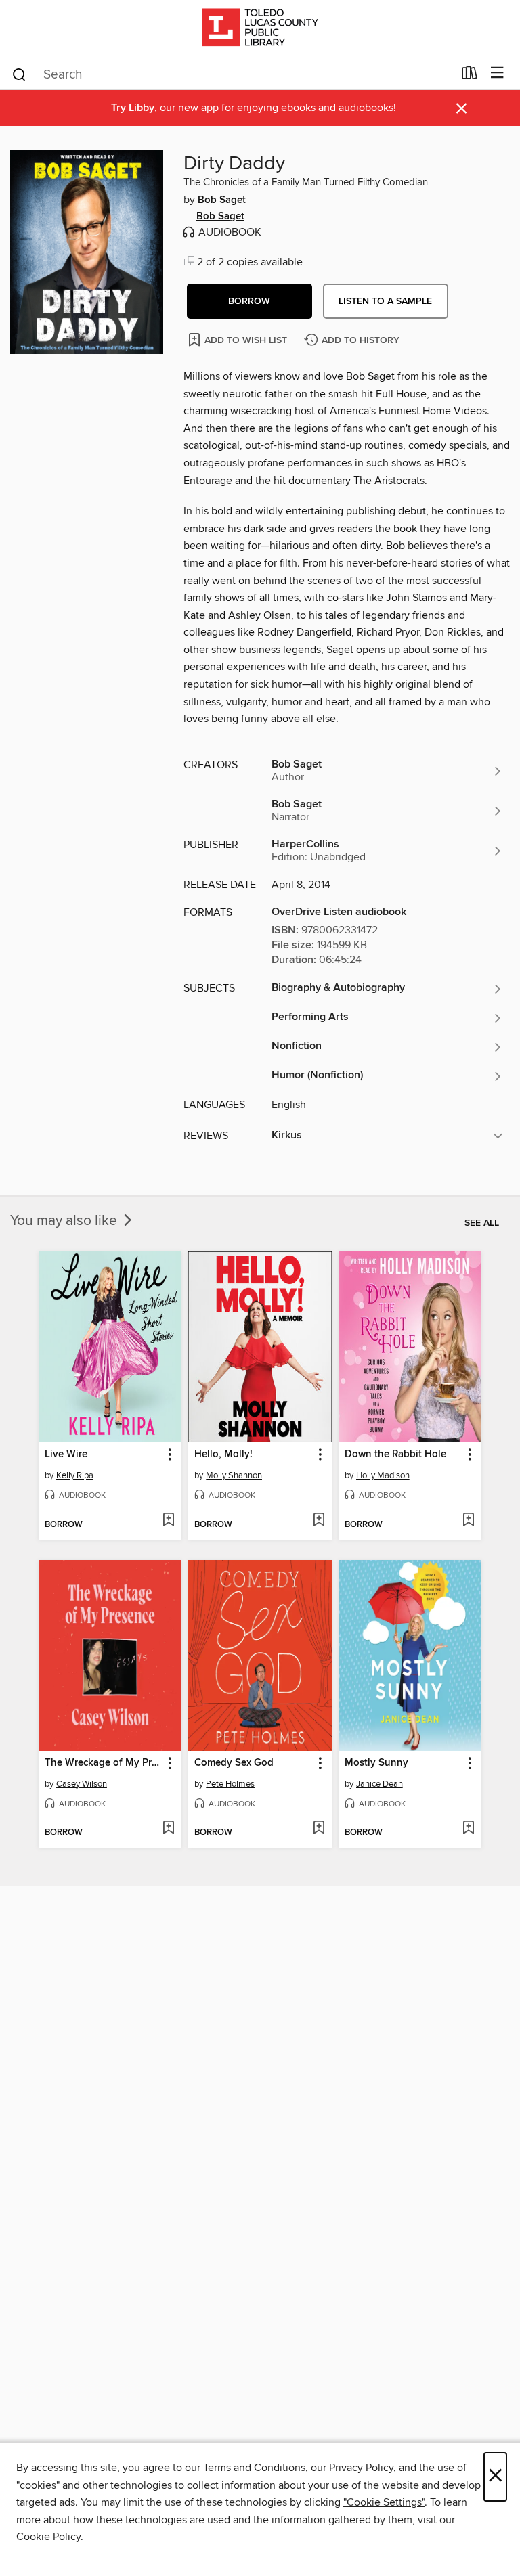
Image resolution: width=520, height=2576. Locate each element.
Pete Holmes (230, 1784)
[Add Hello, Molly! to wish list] (319, 1521)
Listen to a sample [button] (385, 301)
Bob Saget (222, 200)
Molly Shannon (234, 1475)
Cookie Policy (48, 2537)
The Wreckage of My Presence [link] (104, 1763)
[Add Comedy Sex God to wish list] (319, 1829)
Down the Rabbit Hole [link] (395, 1454)
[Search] (19, 74)
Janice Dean (380, 1784)
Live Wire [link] (66, 1454)
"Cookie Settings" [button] (384, 2502)
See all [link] (482, 1223)
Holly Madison (383, 1475)
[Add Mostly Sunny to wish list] (468, 1829)
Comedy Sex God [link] (234, 1763)
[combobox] (232, 74)
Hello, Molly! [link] (223, 1454)
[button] (250, 301)
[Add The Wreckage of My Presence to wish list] (168, 1829)
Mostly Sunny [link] (376, 1763)
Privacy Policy (361, 2468)
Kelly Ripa (75, 1475)
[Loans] (470, 76)
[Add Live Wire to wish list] (168, 1521)
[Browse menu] (497, 73)
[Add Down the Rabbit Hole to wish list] (468, 1521)
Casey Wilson (82, 1784)
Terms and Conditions (254, 2468)
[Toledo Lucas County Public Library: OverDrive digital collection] (260, 29)
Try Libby (133, 108)
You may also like (65, 1221)
